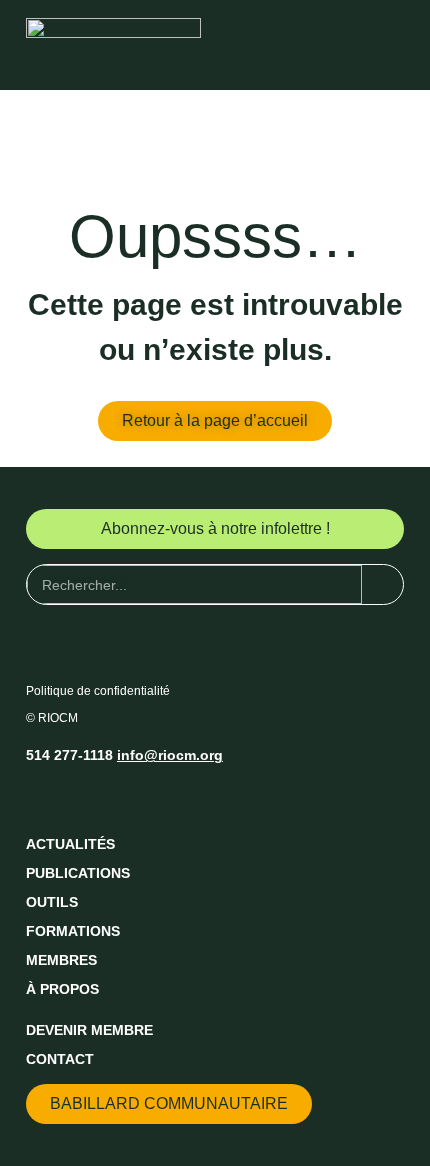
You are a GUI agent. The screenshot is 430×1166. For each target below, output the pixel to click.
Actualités (70, 844)
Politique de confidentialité (98, 691)
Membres (61, 960)
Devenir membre (89, 1030)
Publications (78, 873)
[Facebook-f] (42, 797)
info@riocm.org (170, 755)
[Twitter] (79, 797)
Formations (73, 931)
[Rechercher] (382, 584)
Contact (60, 1059)
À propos (62, 989)
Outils (52, 902)
